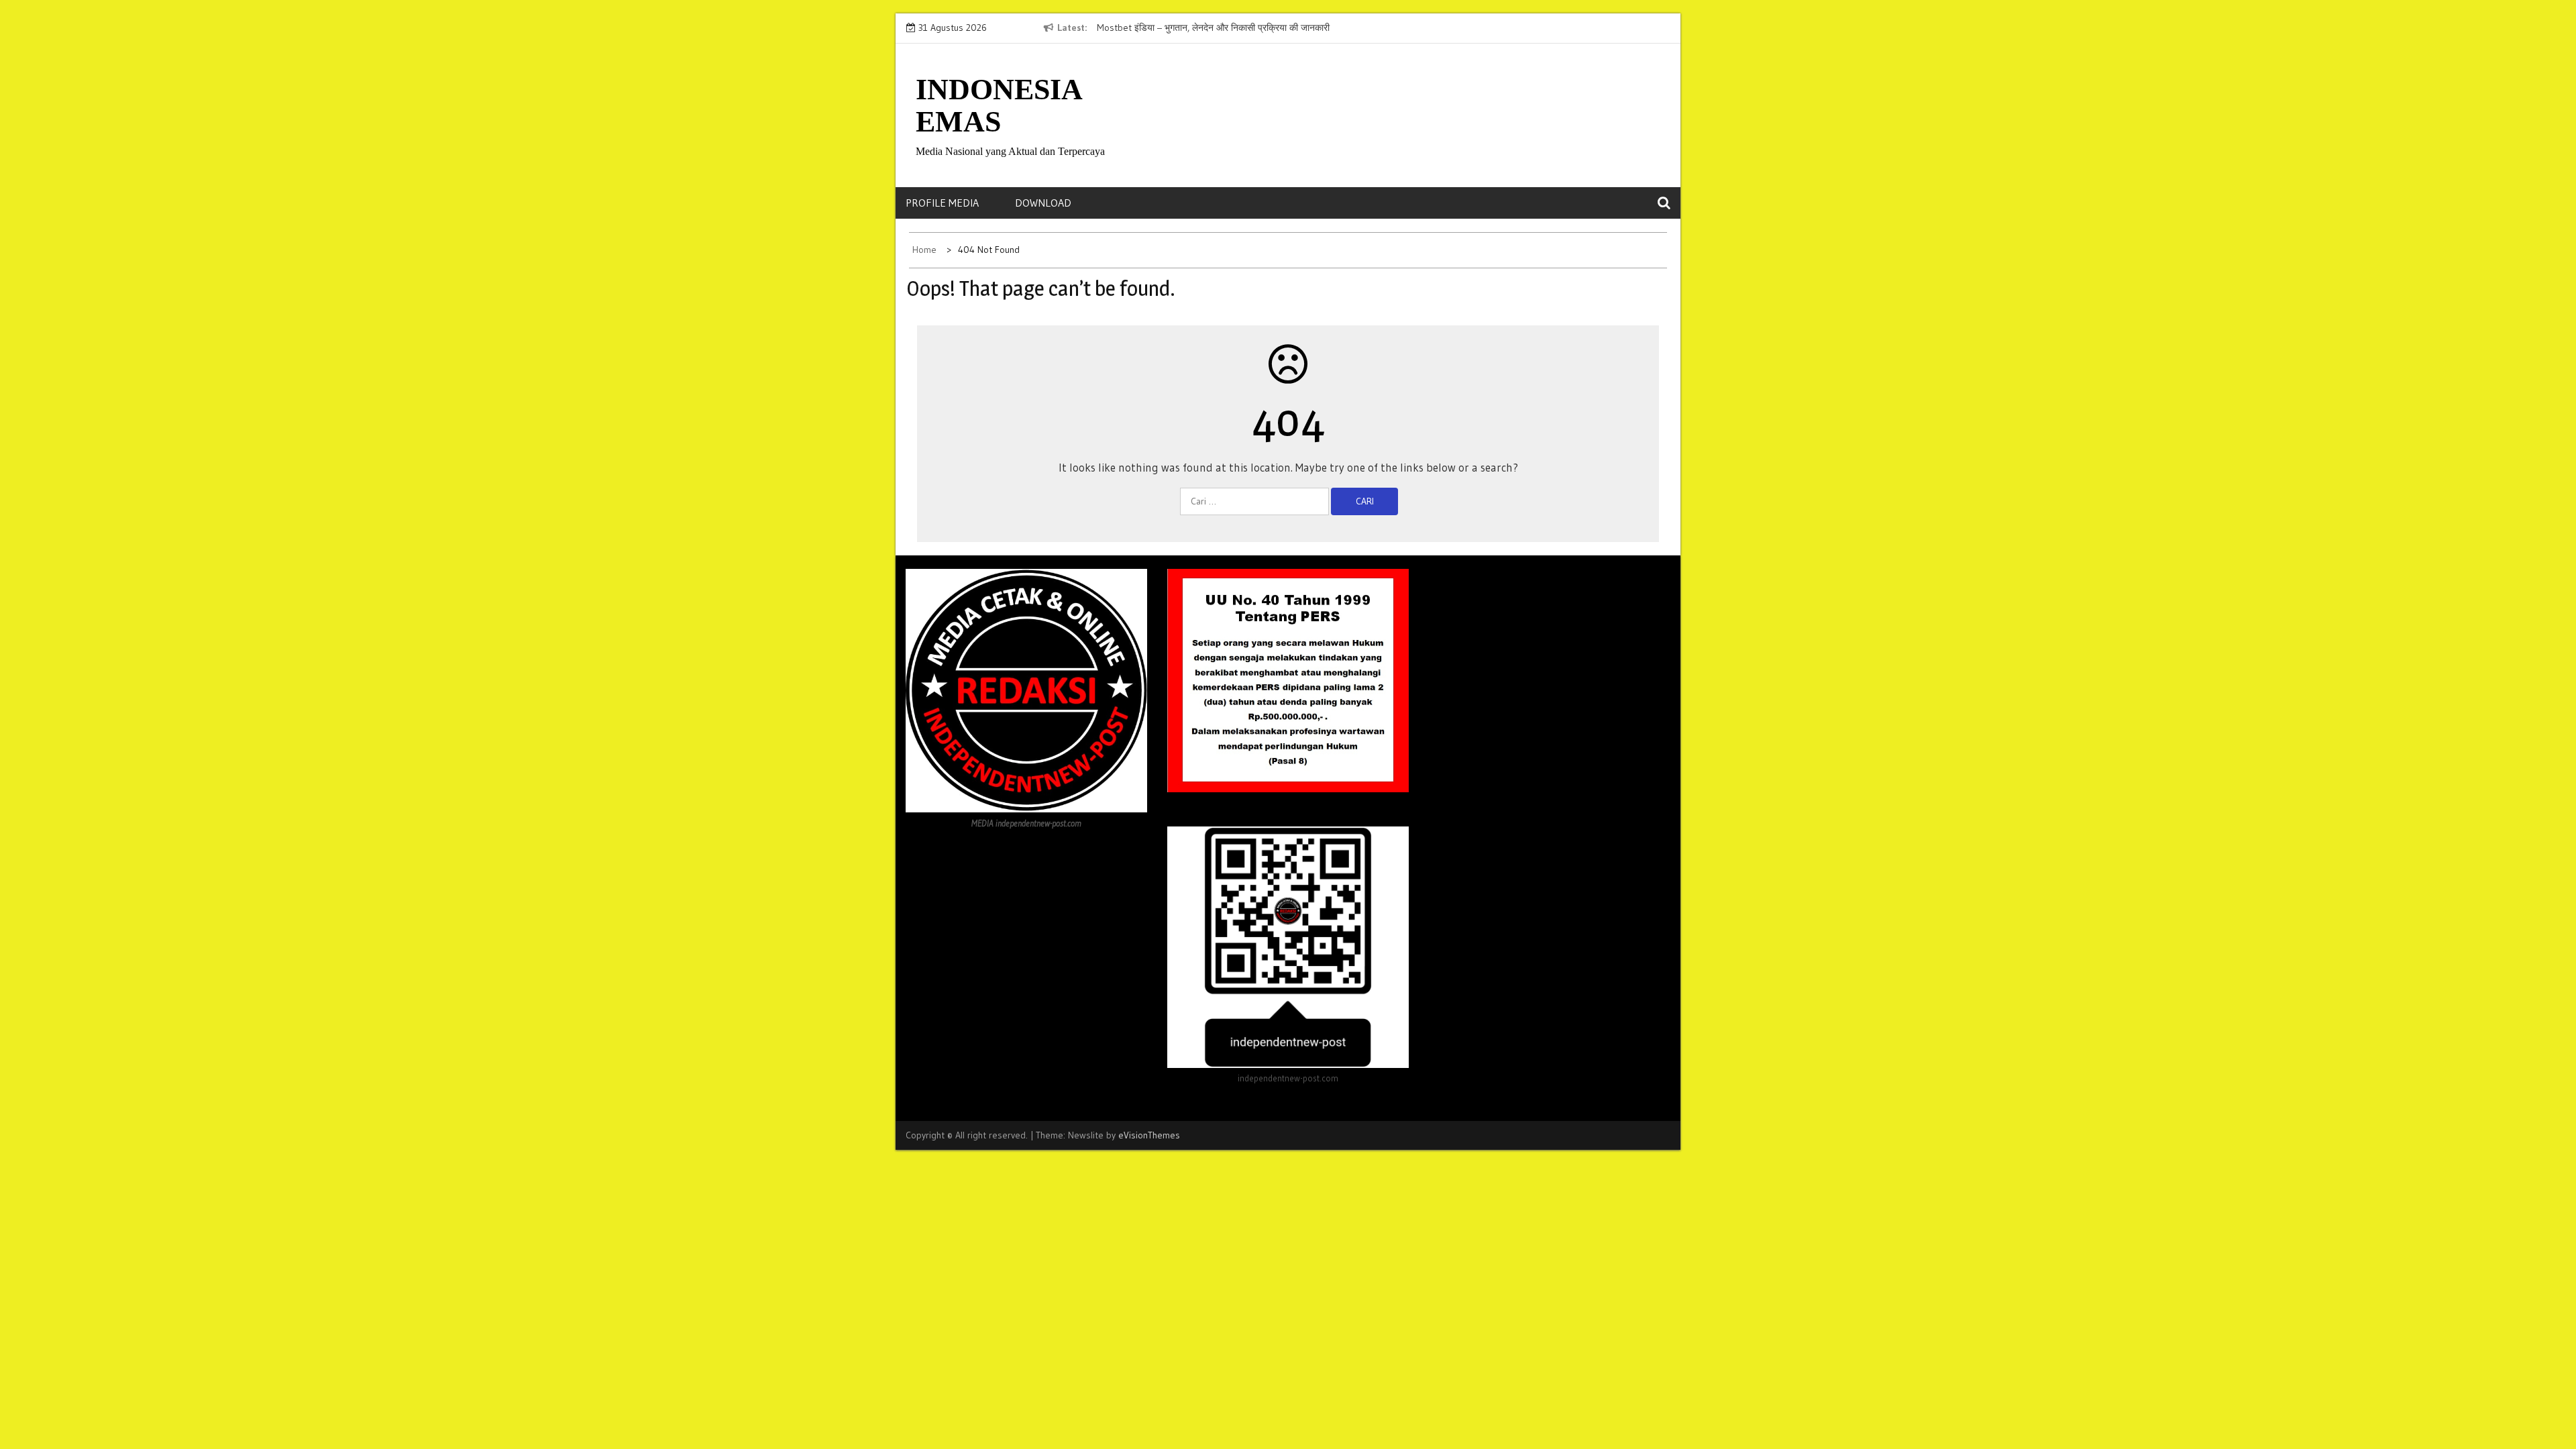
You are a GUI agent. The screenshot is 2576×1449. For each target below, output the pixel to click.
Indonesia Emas (999, 106)
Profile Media (942, 203)
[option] (1220, 28)
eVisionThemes (1149, 1135)
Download (1043, 203)
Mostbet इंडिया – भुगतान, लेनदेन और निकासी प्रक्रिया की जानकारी (1213, 28)
